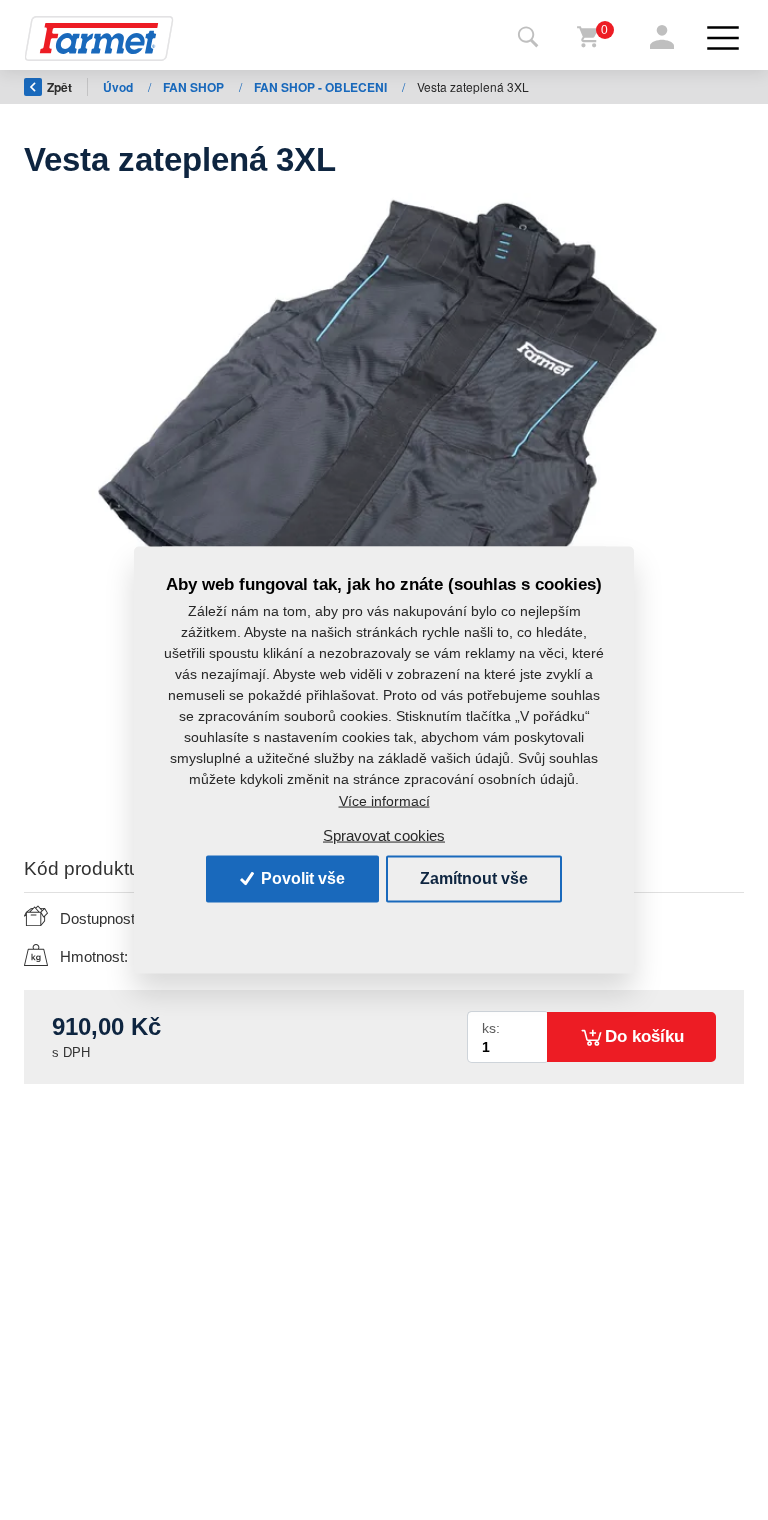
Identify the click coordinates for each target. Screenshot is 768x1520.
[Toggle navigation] (528, 38)
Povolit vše (301, 878)
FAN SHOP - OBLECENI (322, 87)
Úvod (119, 87)
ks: (491, 1028)
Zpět (59, 87)
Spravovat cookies (384, 835)
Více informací (384, 800)
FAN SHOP (195, 87)
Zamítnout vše (474, 878)
